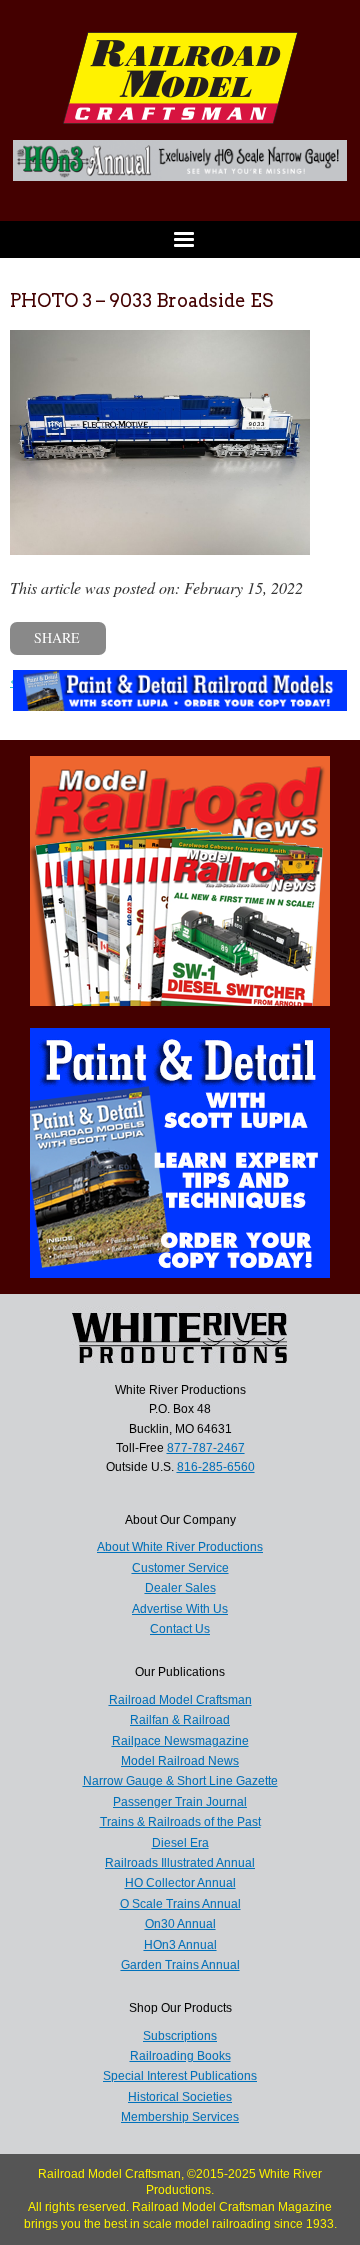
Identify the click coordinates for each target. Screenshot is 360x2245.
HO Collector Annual (180, 1883)
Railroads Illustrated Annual (180, 1863)
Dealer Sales (180, 1588)
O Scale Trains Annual (180, 1904)
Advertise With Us (180, 1609)
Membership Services (180, 2117)
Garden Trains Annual (180, 1965)
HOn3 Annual (180, 1945)
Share (57, 637)
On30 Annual (180, 1924)
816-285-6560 (216, 1467)
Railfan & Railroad (180, 1720)
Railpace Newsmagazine (180, 1741)
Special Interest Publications (180, 2076)
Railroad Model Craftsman (180, 1700)
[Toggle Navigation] (180, 239)
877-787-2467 (206, 1448)
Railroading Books (180, 2056)
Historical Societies (180, 2097)
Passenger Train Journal (180, 1802)
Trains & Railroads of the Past (180, 1822)
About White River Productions (180, 1547)
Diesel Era (180, 1843)
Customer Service (180, 1568)
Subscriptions (180, 2036)
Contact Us (180, 1629)
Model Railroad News (180, 1761)
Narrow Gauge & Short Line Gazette (180, 1781)
